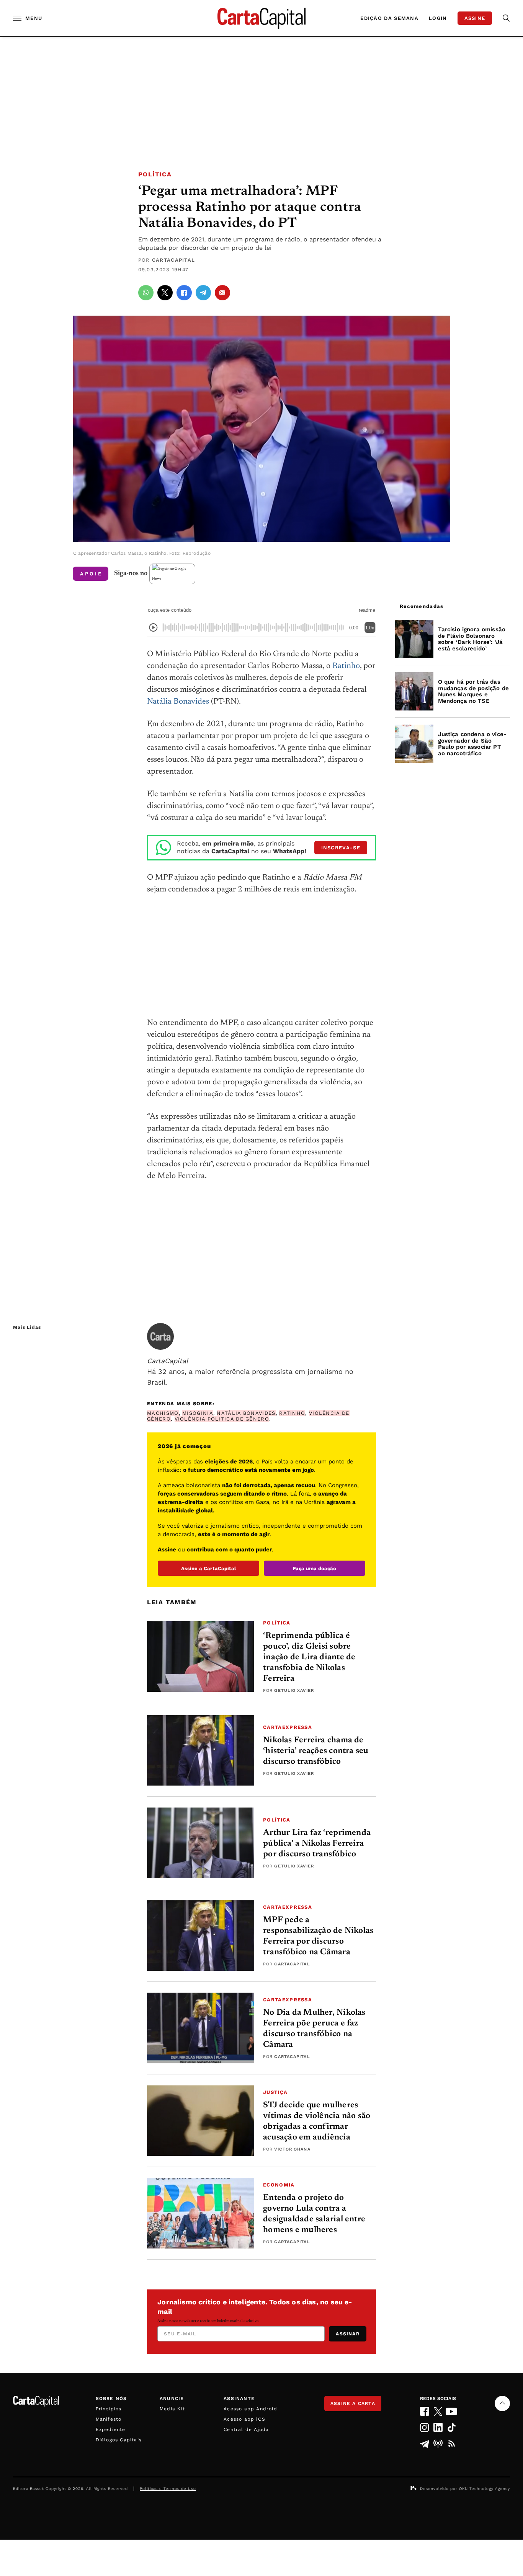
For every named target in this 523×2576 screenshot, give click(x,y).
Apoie (91, 574)
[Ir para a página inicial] (261, 18)
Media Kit (172, 2409)
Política (155, 174)
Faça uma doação (315, 1568)
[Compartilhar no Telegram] (203, 293)
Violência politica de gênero (222, 1419)
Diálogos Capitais (119, 2440)
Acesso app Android (250, 2409)
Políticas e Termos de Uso (168, 2489)
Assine (475, 18)
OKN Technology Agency (485, 2489)
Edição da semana (389, 18)
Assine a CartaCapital (208, 1568)
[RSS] (452, 2444)
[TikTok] (452, 2427)
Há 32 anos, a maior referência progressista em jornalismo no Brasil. (250, 1371)
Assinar (347, 2334)
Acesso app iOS (244, 2419)
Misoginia (198, 1413)
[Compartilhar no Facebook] (184, 293)
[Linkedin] (438, 2427)
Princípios (109, 2409)
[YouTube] (452, 2411)
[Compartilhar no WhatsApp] (146, 293)
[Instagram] (424, 2427)
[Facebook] (424, 2411)
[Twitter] (438, 2411)
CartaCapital (174, 260)
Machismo (163, 1413)
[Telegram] (424, 2444)
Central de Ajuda (246, 2429)
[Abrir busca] (506, 18)
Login (438, 18)
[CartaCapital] (160, 1336)
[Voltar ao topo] (502, 2403)
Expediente (111, 2429)
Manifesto (109, 2419)
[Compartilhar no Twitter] (165, 293)
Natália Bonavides (178, 702)
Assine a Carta (353, 2403)
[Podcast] (438, 2444)
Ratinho (346, 666)
